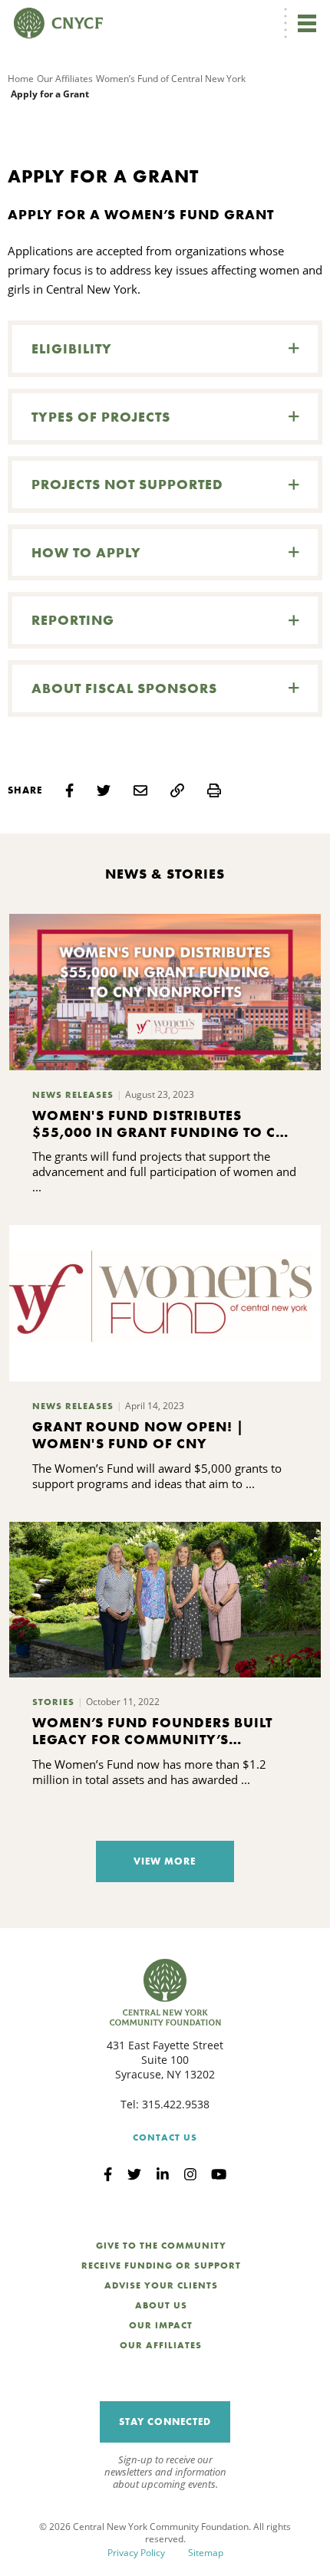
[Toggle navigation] (307, 23)
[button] (165, 349)
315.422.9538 (176, 2104)
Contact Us (165, 2137)
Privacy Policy (136, 2553)
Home (21, 79)
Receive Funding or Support (161, 2265)
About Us (161, 2305)
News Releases (73, 1095)
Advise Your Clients (161, 2285)
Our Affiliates (65, 79)
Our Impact (161, 2325)
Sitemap (206, 2553)
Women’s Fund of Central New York (171, 79)
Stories (53, 1702)
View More (165, 1861)
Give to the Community (161, 2246)
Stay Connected (165, 2422)
